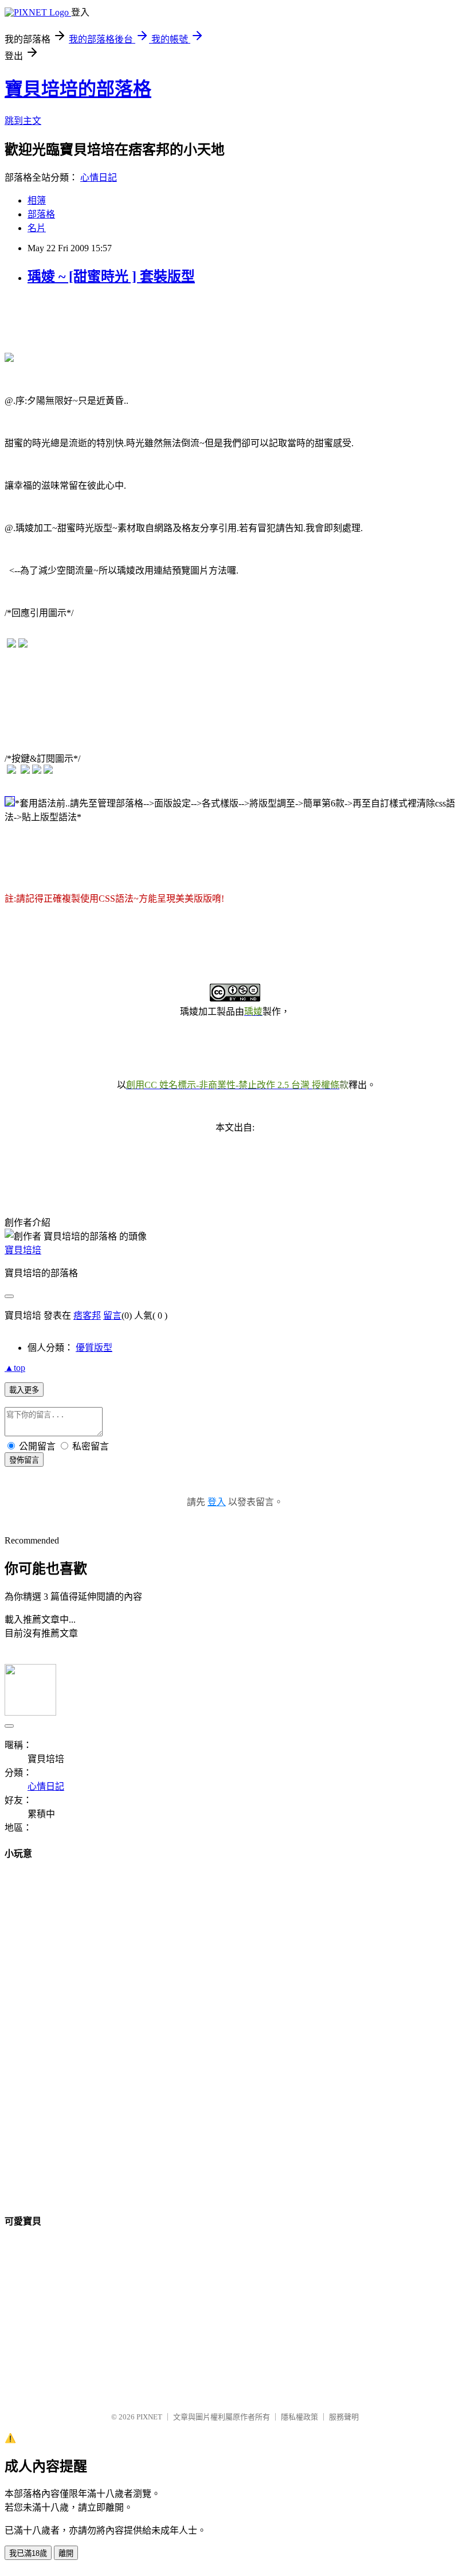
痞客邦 (87, 1316)
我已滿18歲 (28, 2553)
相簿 (37, 200)
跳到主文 (23, 121)
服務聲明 (344, 2417)
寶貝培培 (23, 1250)
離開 (66, 2553)
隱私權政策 (299, 2417)
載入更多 (24, 1390)
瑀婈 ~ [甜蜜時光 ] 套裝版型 (111, 276)
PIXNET (149, 2417)
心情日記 (99, 178)
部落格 (41, 214)
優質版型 (94, 1348)
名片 (37, 228)
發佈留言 (24, 1460)
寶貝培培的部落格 (78, 89)
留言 (112, 1316)
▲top (15, 1368)
